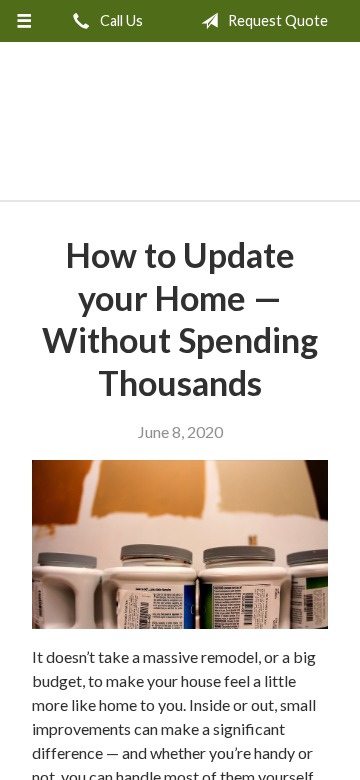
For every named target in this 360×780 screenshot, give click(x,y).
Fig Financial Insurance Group (180, 126)
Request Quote (276, 20)
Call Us (120, 20)
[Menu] (23, 21)
